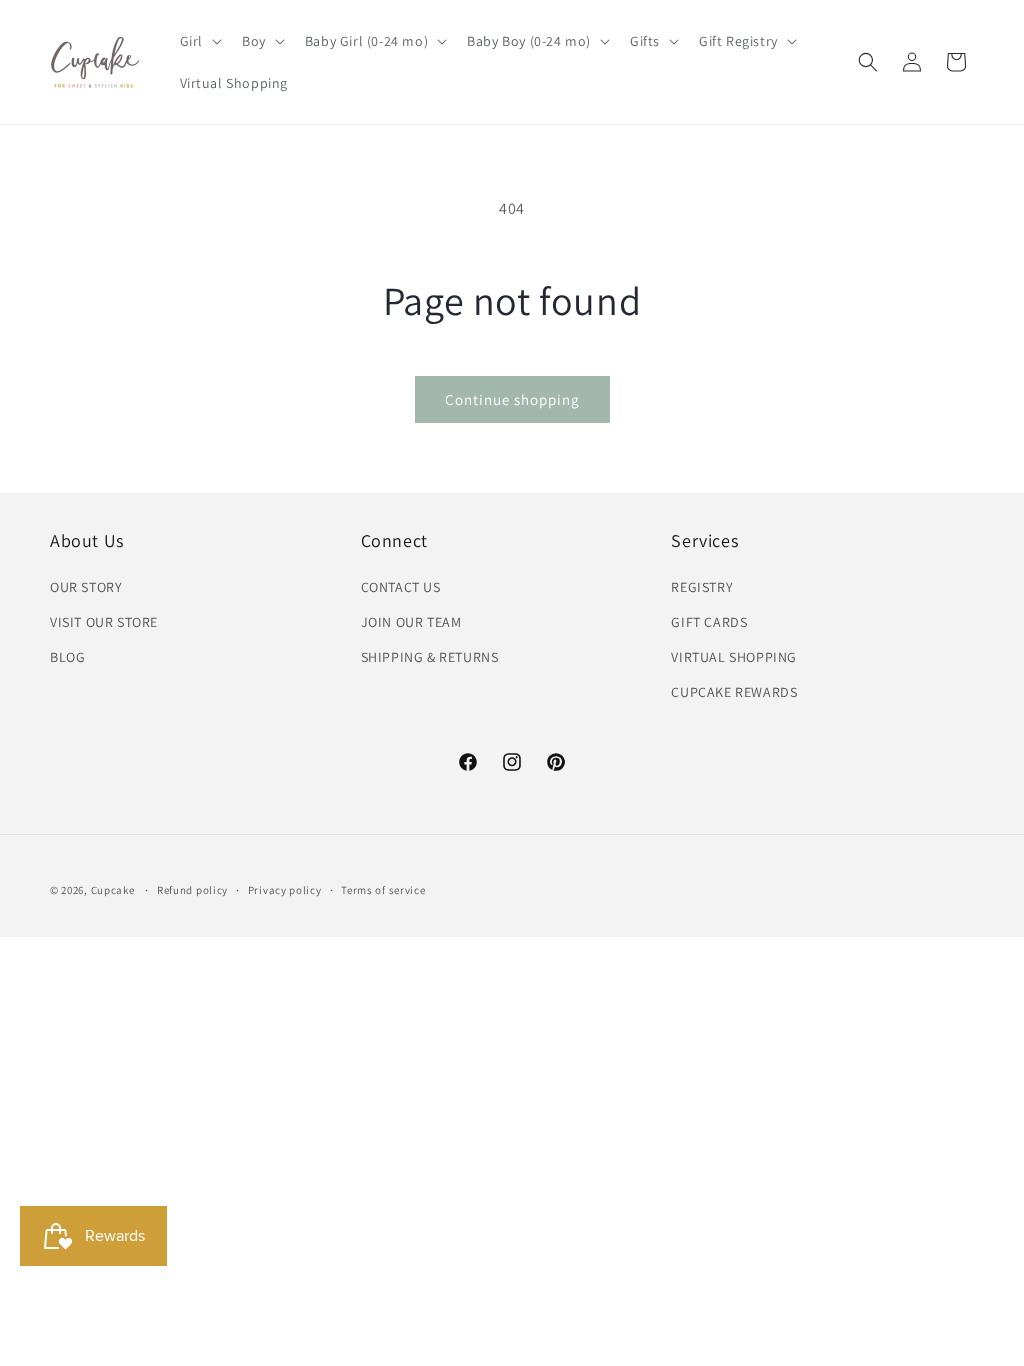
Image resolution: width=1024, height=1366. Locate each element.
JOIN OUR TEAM (411, 622)
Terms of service (383, 890)
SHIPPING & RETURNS (430, 657)
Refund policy (192, 890)
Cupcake (113, 890)
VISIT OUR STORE (104, 622)
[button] (199, 41)
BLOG (67, 657)
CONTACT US (401, 587)
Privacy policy (285, 890)
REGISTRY (702, 587)
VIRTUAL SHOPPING (734, 657)
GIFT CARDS (709, 622)
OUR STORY (86, 587)
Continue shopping (512, 399)
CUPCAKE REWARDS (734, 692)
